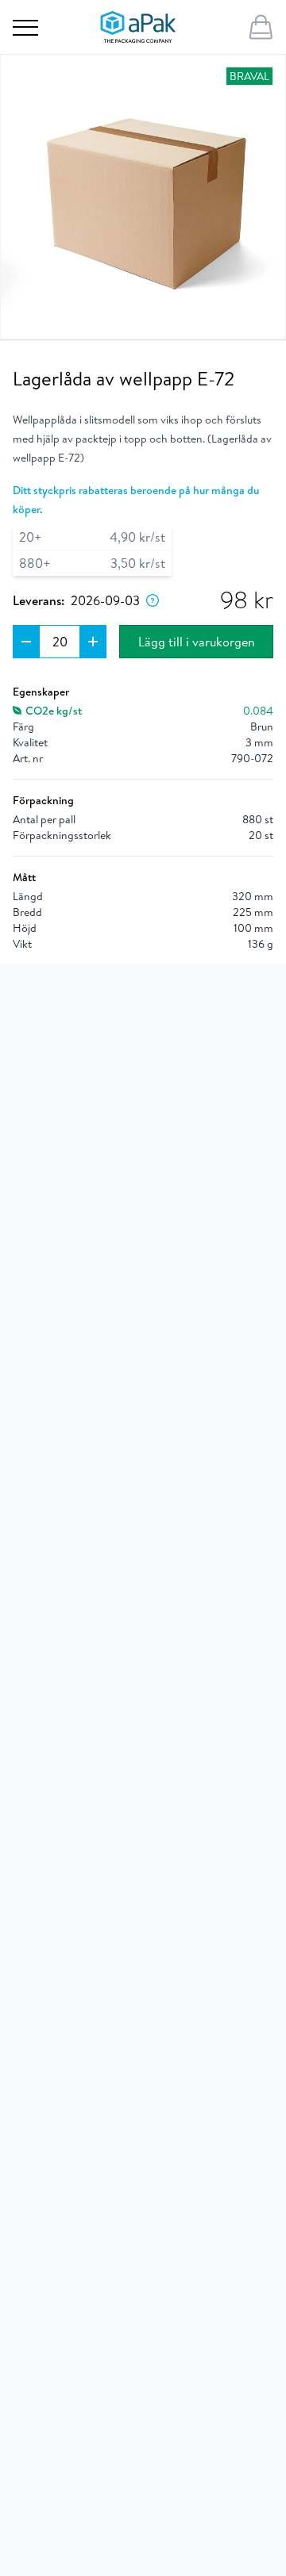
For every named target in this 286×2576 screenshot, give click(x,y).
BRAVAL (249, 76)
